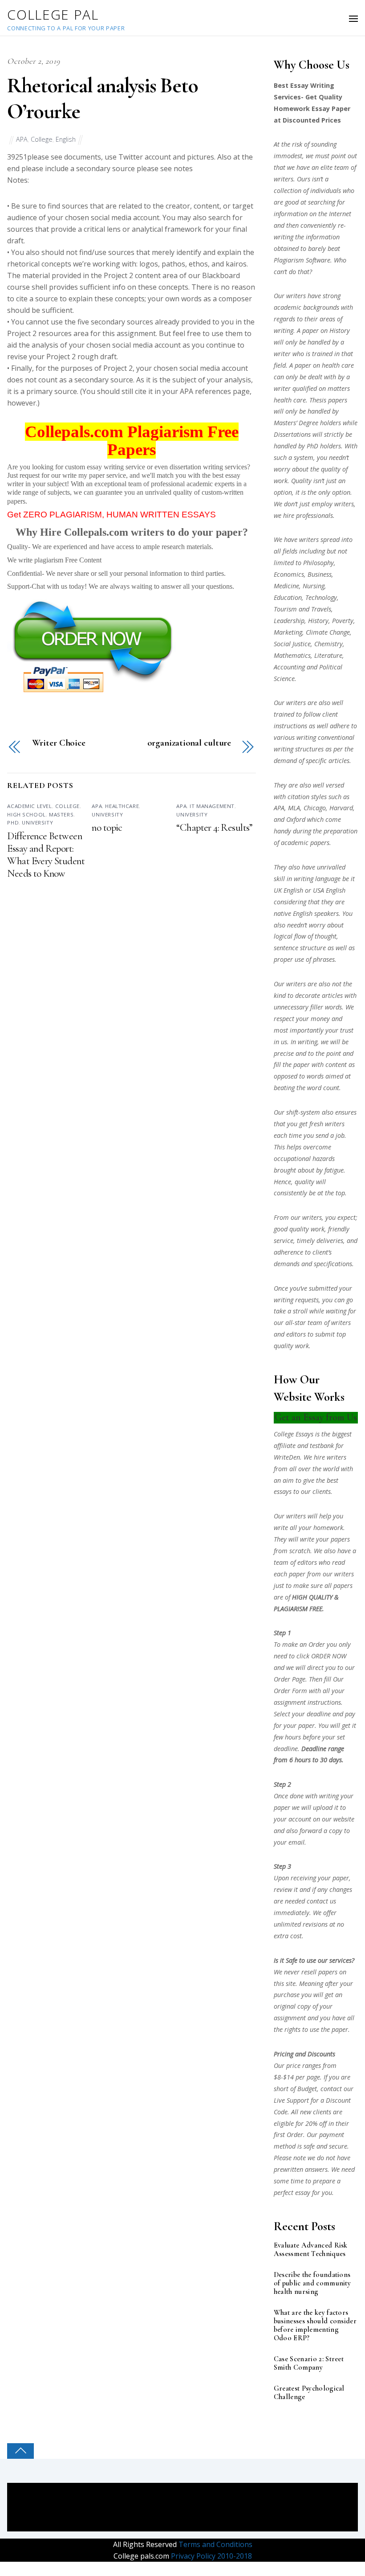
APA (22, 139)
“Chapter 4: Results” (214, 828)
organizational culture (189, 743)
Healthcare (122, 806)
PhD (13, 822)
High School (26, 814)
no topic (107, 828)
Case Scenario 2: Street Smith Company (309, 2363)
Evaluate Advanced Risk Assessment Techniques (311, 2250)
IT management (212, 806)
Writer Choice (59, 743)
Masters (61, 814)
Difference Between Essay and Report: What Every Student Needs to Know (46, 855)
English (66, 139)
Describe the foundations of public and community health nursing (312, 2283)
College (42, 139)
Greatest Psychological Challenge (309, 2393)
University (37, 822)
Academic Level (29, 806)
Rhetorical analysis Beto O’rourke (102, 98)
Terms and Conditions (215, 2544)
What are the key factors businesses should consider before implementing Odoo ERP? (315, 2326)
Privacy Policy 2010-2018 (211, 2556)
